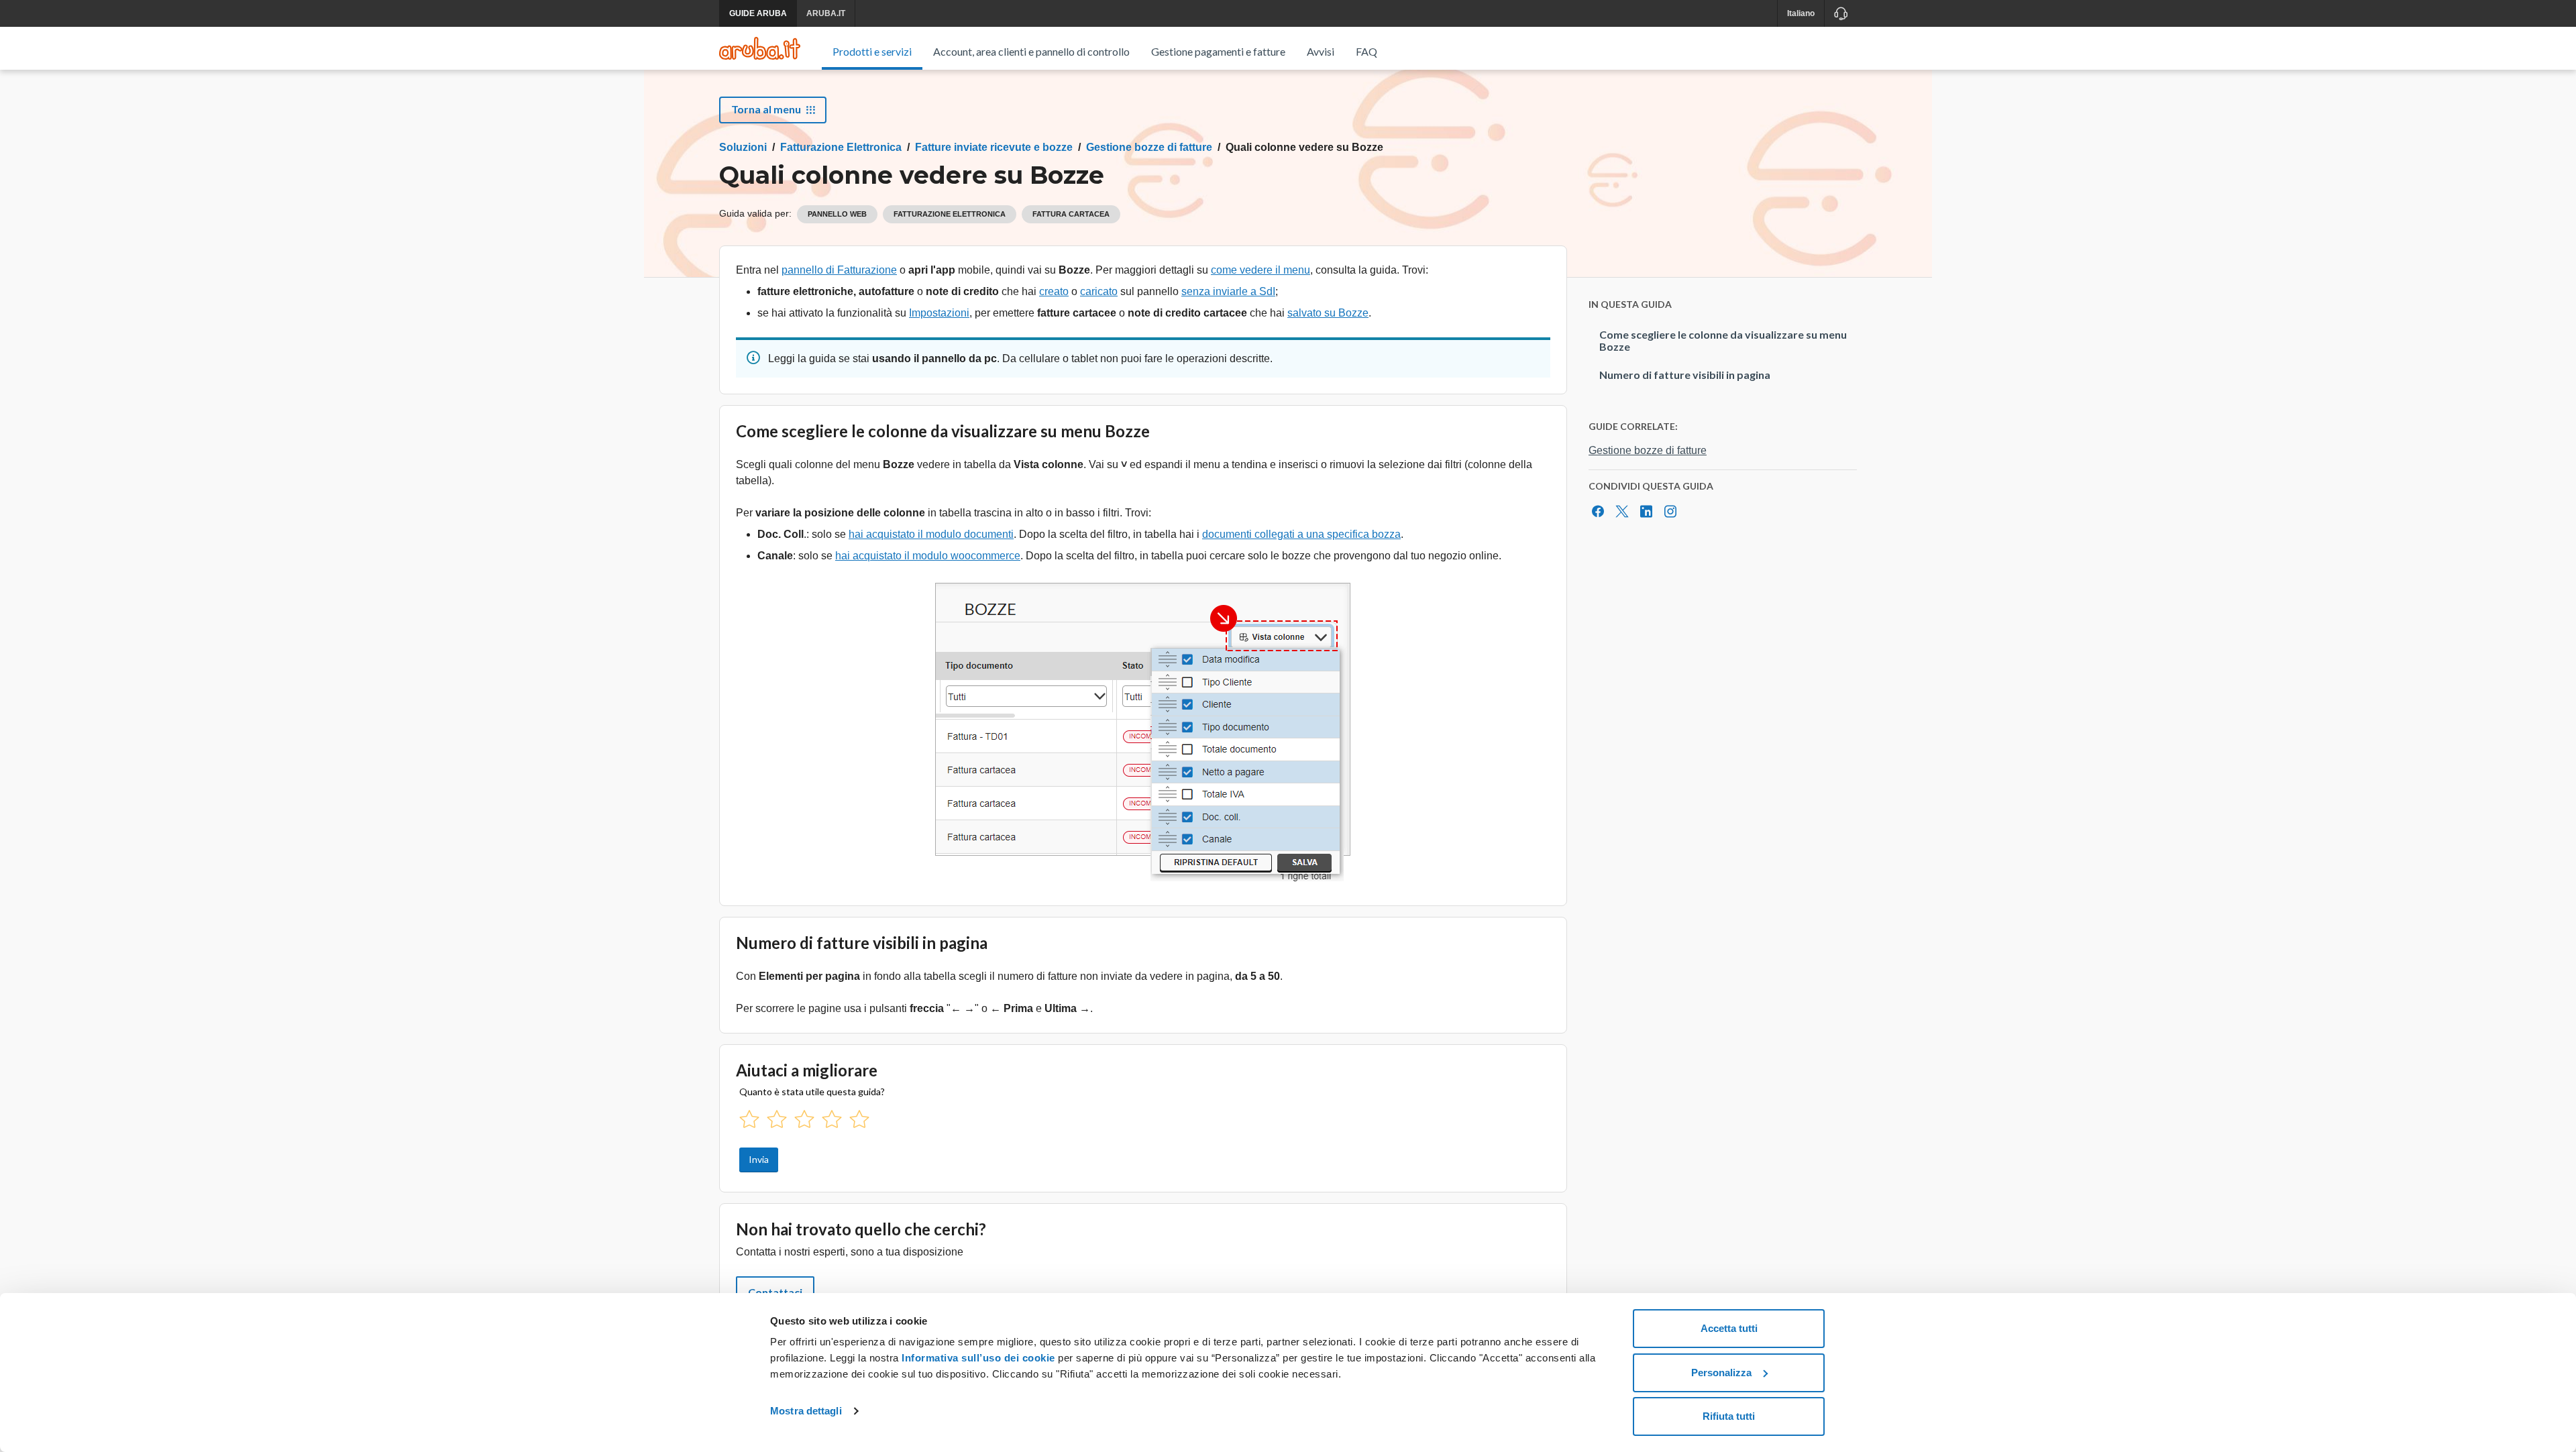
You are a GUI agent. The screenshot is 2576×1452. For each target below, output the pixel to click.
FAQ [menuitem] (1366, 51)
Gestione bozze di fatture (1149, 147)
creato (1054, 291)
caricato (1099, 291)
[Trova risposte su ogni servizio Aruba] (760, 48)
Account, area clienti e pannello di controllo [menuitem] (1031, 51)
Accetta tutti (1729, 1328)
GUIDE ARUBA (758, 13)
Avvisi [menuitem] (1321, 51)
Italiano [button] (1801, 13)
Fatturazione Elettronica (841, 147)
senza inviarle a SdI (1228, 291)
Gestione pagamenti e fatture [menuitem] (1218, 51)
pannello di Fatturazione (839, 270)
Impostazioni (939, 313)
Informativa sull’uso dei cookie (977, 1358)
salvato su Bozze (1328, 313)
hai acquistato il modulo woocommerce (928, 556)
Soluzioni (743, 147)
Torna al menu (766, 109)
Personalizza (1721, 1373)
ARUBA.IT (826, 13)
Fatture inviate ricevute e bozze (994, 147)
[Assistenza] (1840, 13)
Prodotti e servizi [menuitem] (872, 51)
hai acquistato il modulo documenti (931, 534)
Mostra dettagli (806, 1411)
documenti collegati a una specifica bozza (1301, 534)
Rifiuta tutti (1729, 1416)
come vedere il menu (1260, 270)
